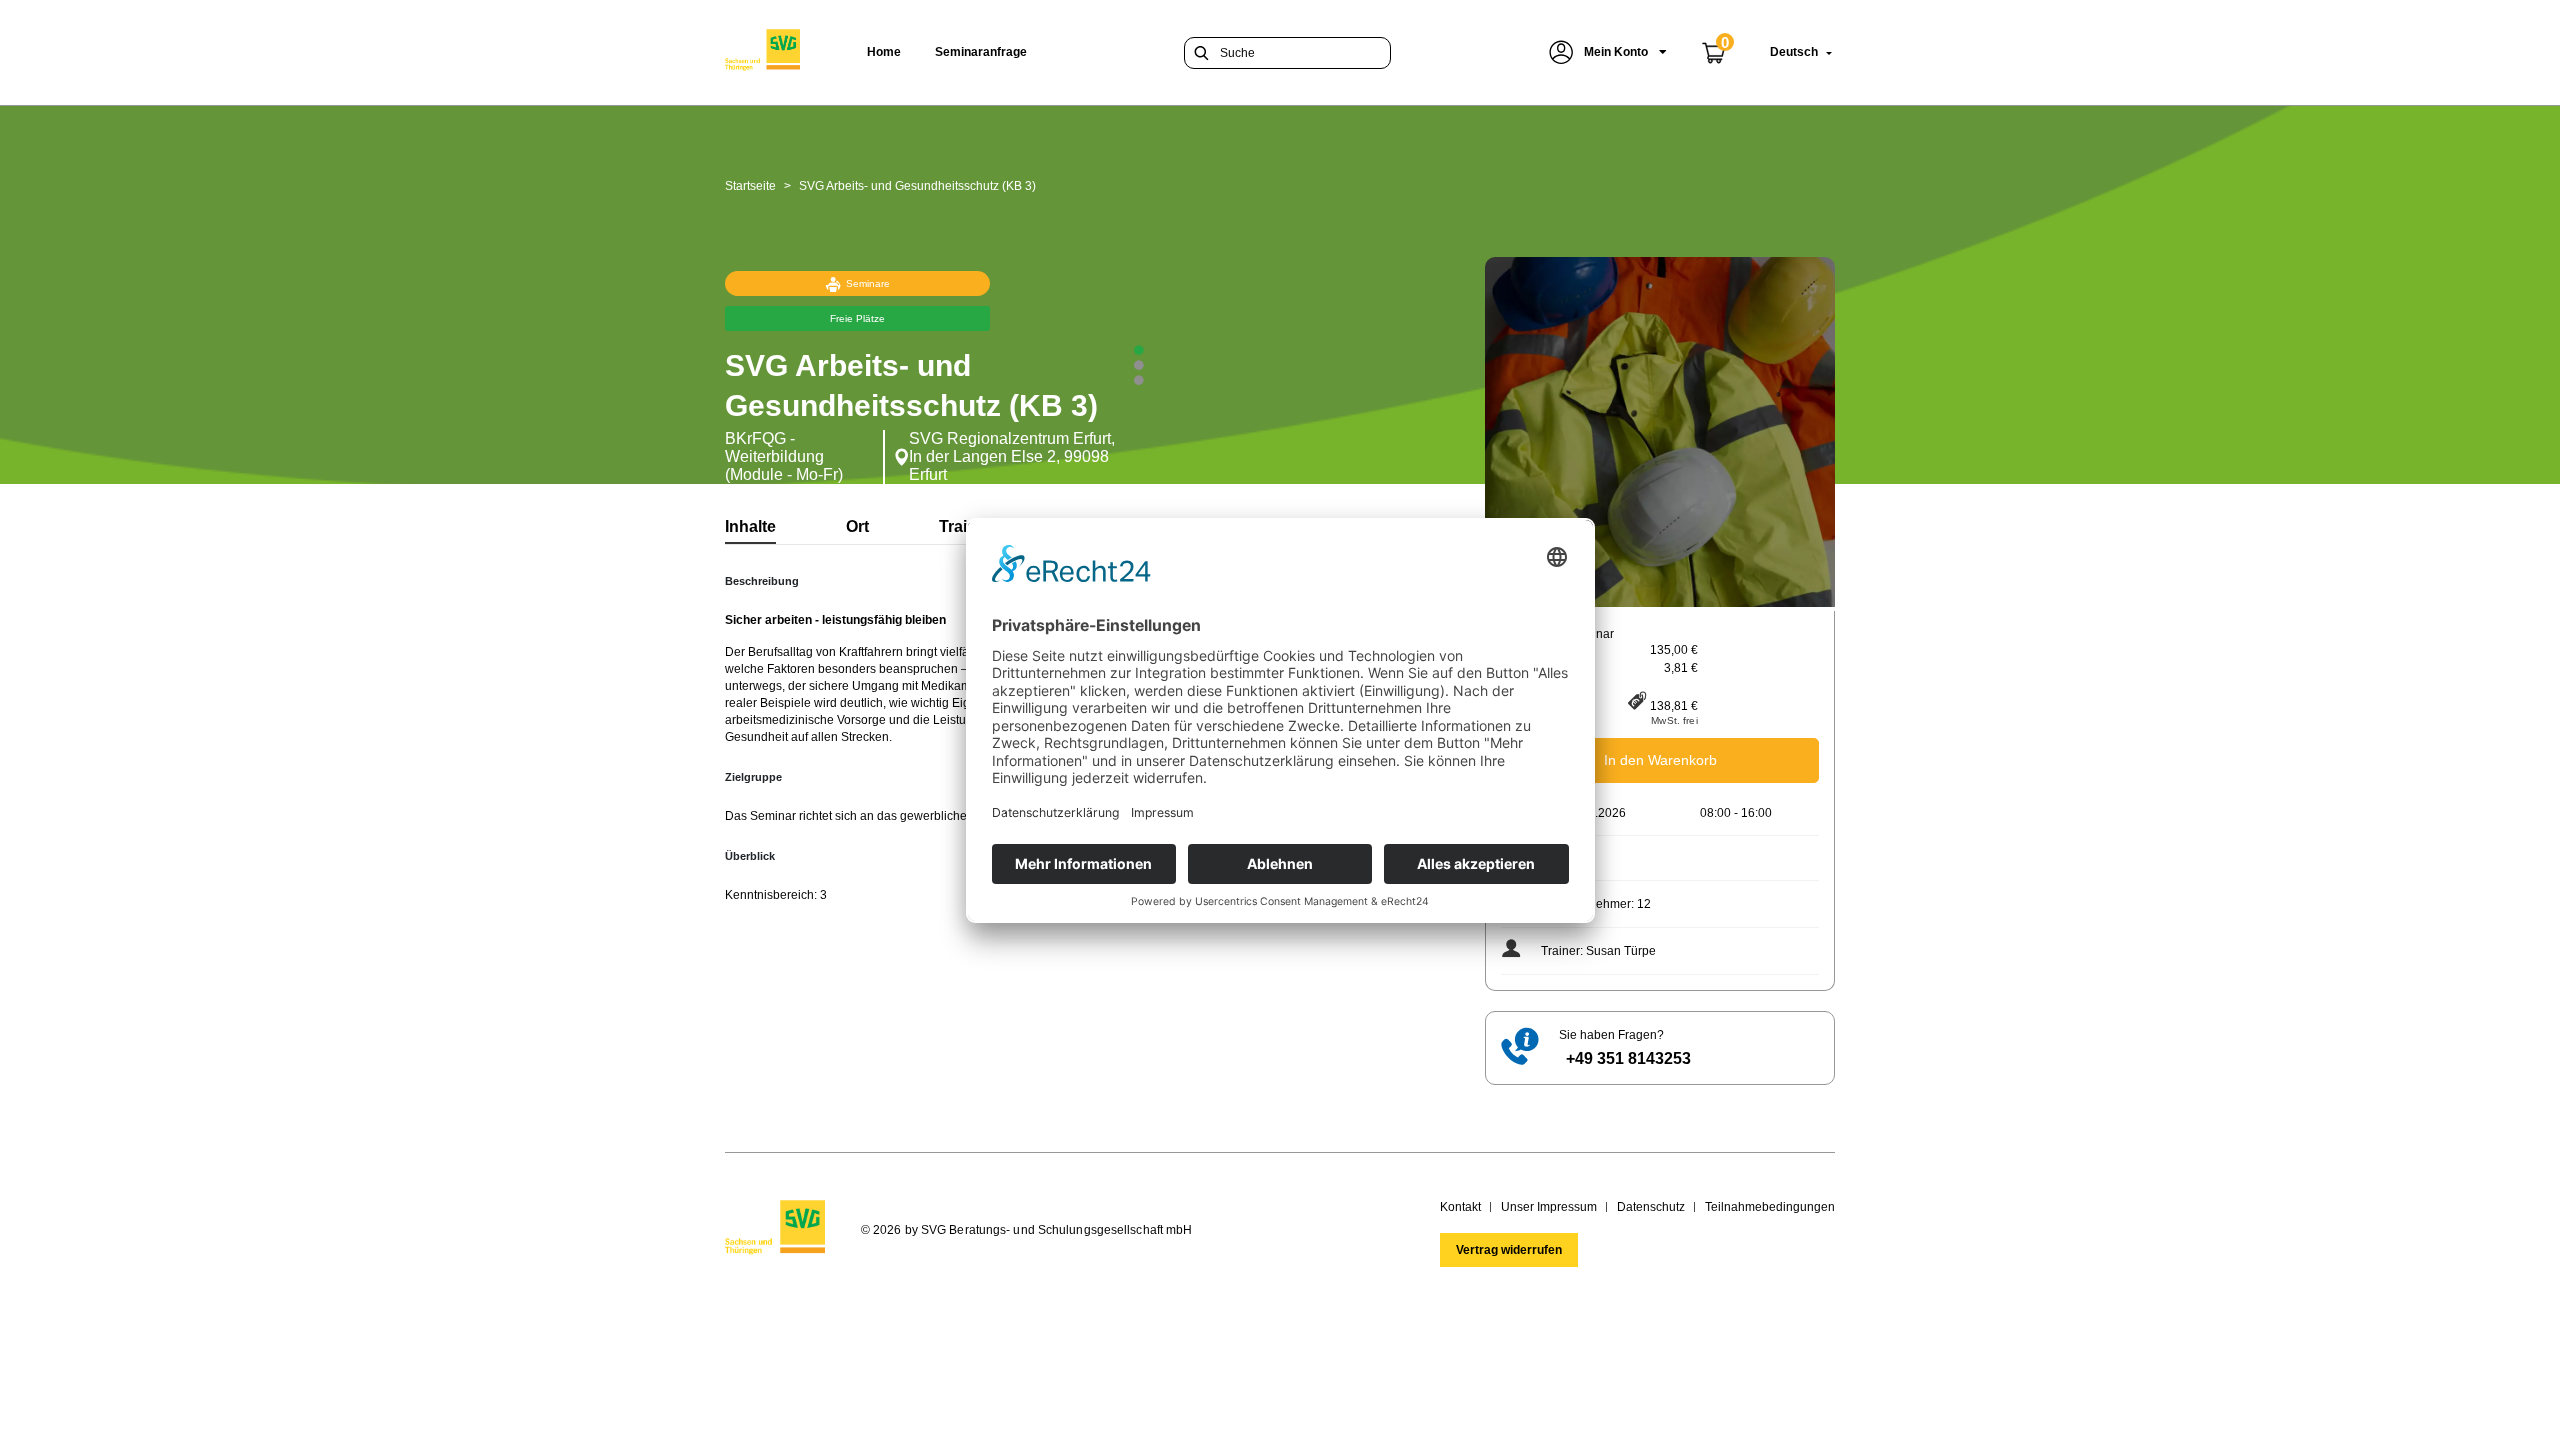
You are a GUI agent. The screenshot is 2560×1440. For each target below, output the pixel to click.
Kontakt (1460, 1207)
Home (884, 52)
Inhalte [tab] (750, 526)
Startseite (750, 186)
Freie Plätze (857, 318)
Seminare (868, 283)
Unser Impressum (1549, 1207)
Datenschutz (1651, 1207)
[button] (1608, 52)
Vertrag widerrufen (1509, 1250)
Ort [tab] (857, 526)
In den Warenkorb (1660, 760)
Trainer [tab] (965, 526)
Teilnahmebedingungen (1770, 1207)
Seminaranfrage (981, 52)
